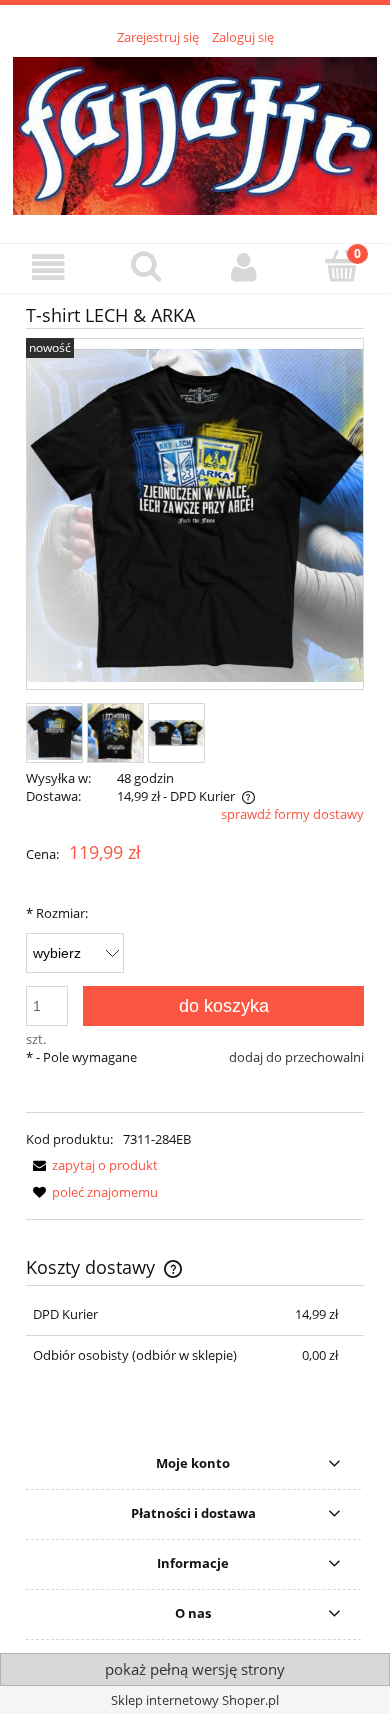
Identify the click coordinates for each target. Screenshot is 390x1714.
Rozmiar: (57, 913)
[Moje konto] (244, 267)
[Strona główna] (195, 133)
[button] (49, 267)
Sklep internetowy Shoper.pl (195, 1700)
